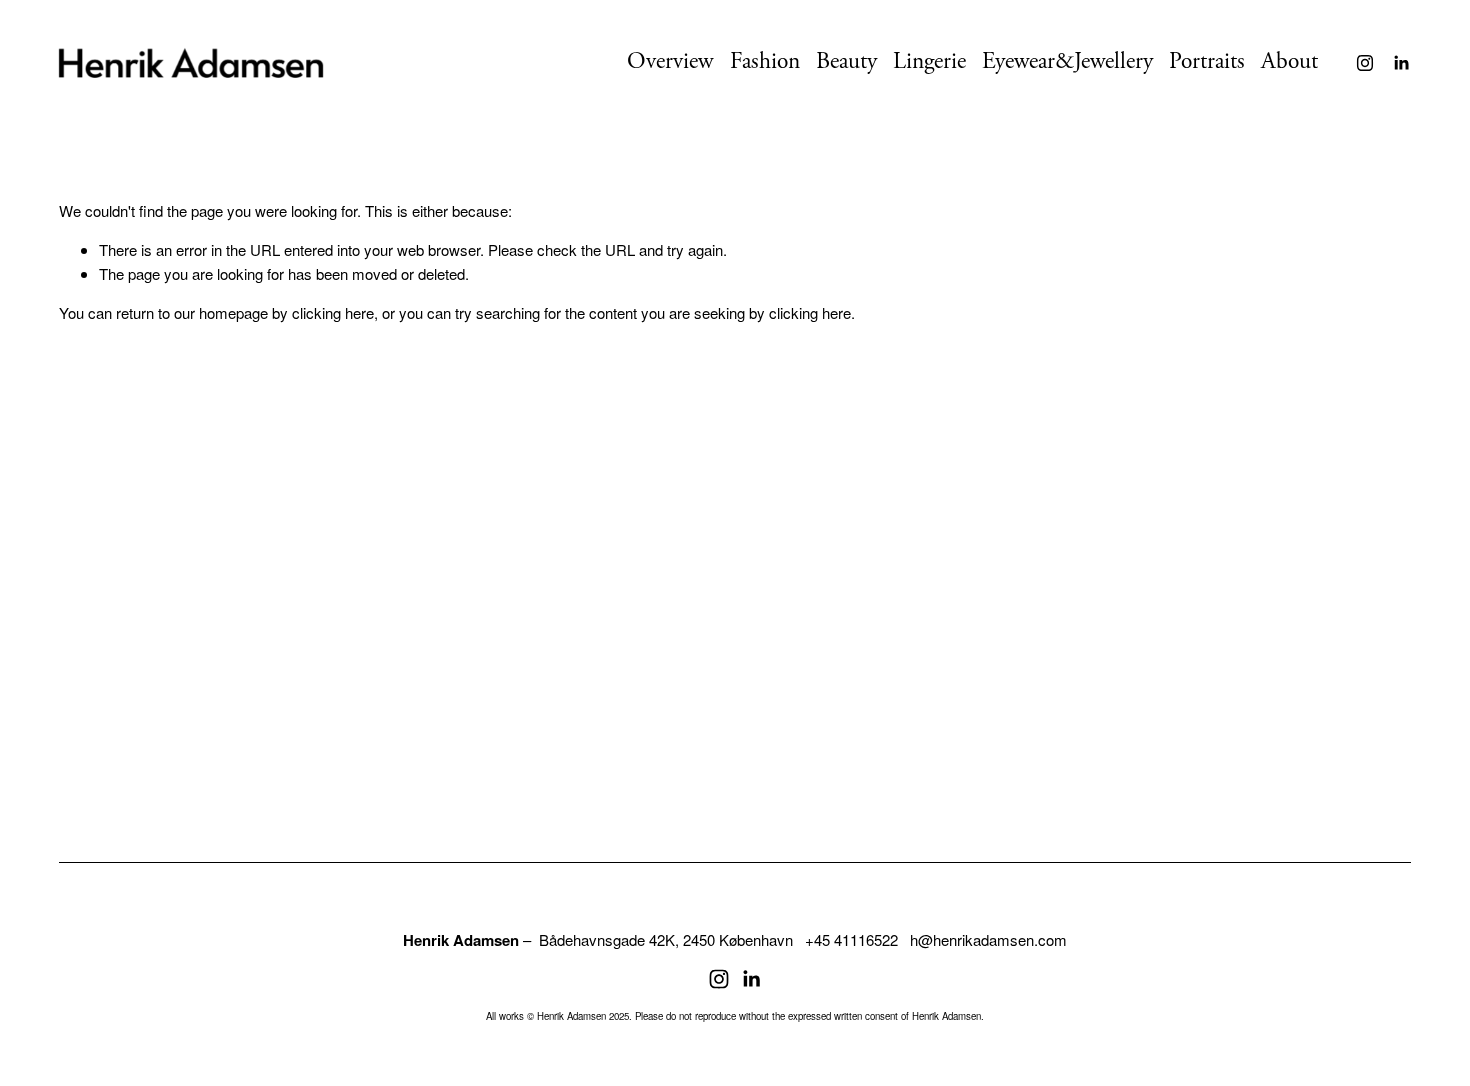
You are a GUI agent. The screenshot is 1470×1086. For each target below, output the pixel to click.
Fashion (765, 61)
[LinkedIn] (1401, 63)
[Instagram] (1365, 63)
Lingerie (929, 61)
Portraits (1207, 61)
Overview (670, 61)
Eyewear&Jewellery (1067, 61)
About (1289, 61)
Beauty (846, 61)
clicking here (333, 312)
